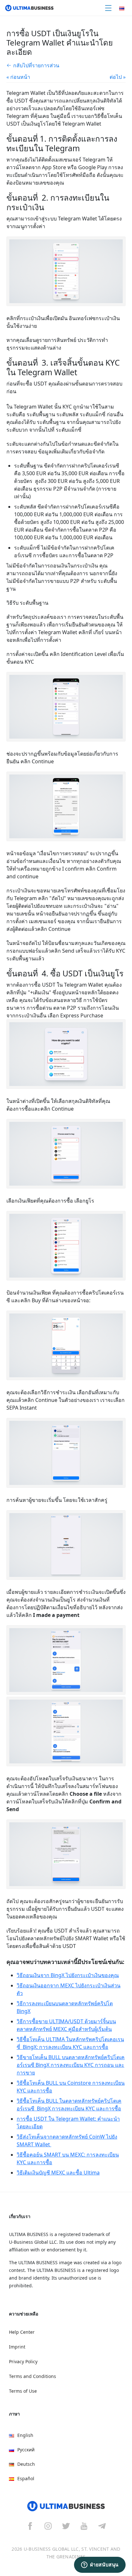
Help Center (22, 2332)
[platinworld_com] (102, 2526)
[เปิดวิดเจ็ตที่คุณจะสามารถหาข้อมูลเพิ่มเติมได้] (100, 2565)
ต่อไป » (118, 77)
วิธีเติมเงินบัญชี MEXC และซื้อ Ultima (58, 2173)
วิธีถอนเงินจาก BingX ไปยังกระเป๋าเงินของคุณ (68, 1975)
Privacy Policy (23, 2361)
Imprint (17, 2347)
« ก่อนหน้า (18, 77)
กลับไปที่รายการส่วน (36, 65)
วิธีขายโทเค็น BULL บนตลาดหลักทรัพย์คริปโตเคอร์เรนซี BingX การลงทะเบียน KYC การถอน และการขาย (71, 2065)
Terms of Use (23, 2391)
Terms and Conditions (33, 2376)
